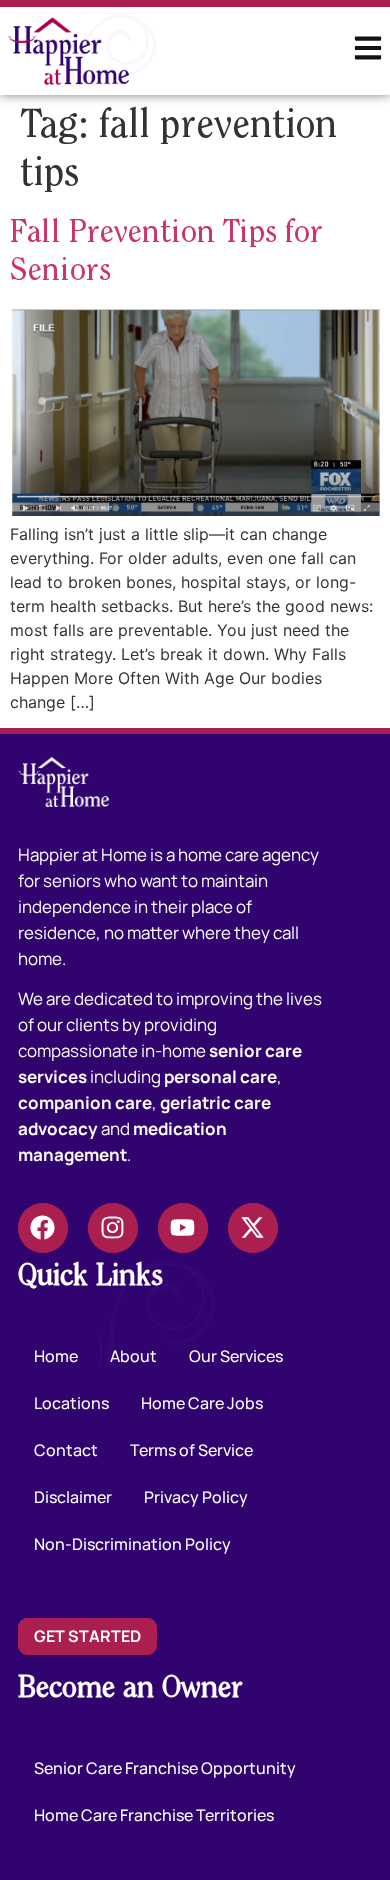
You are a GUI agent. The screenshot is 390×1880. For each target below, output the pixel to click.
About (133, 1356)
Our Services (236, 1356)
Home (56, 1356)
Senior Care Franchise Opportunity (165, 1768)
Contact (66, 1450)
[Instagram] (113, 1228)
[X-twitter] (253, 1228)
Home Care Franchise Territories (154, 1815)
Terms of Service (191, 1450)
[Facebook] (43, 1228)
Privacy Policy (196, 1497)
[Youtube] (183, 1228)
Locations (71, 1403)
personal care (220, 1076)
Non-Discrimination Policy (132, 1544)
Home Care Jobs (202, 1403)
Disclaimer (73, 1497)
